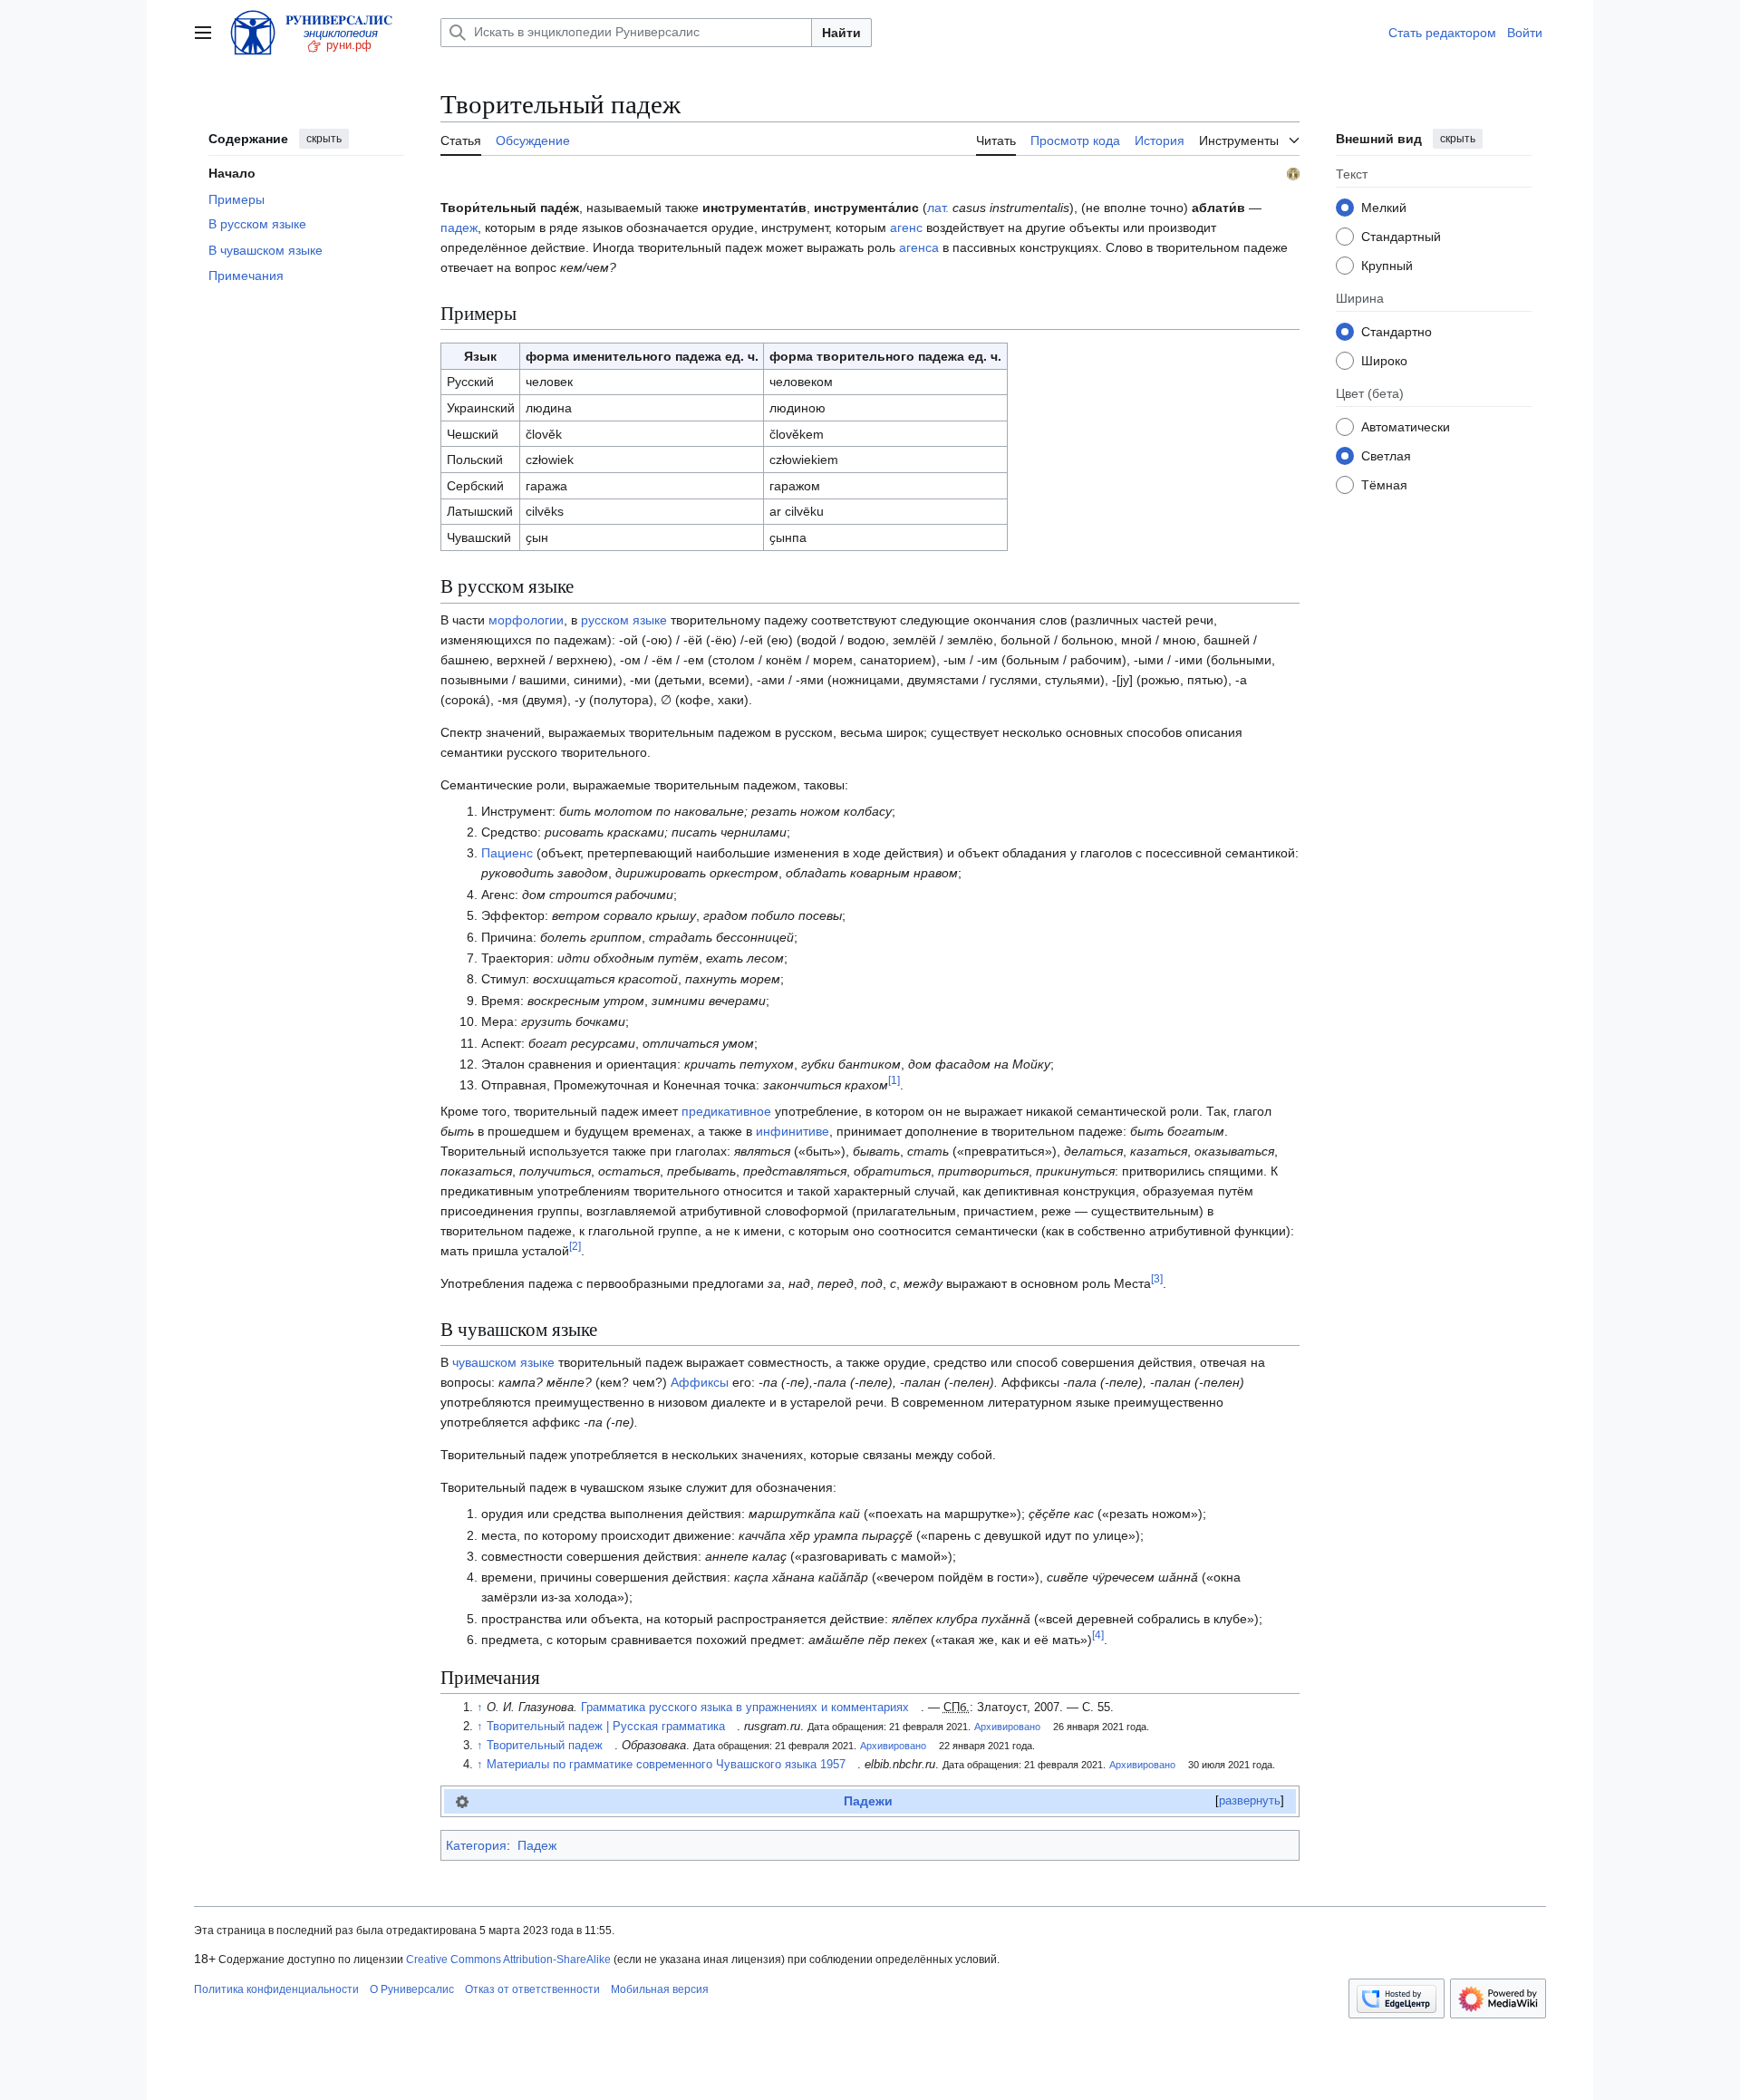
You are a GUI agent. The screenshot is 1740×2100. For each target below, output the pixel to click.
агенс (906, 227)
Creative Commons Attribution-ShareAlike (508, 1960)
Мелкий (1384, 207)
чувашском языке (503, 1362)
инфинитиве (793, 1131)
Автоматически (1406, 426)
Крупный (1387, 265)
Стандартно (1397, 331)
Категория (476, 1845)
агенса (919, 247)
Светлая (1386, 455)
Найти (841, 33)
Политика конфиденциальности (276, 1989)
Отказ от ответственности (532, 1989)
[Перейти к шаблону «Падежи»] (462, 1801)
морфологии (526, 620)
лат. (938, 208)
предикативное (726, 1111)
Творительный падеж (545, 1746)
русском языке (624, 620)
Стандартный (1401, 236)
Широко (1384, 360)
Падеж (537, 1845)
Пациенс (507, 853)
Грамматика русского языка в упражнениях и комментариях (745, 1708)
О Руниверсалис (412, 1989)
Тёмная (1384, 484)
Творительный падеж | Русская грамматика (606, 1727)
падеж (459, 227)
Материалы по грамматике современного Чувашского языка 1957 (666, 1765)
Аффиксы (700, 1382)
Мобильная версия (660, 1989)
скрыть (324, 139)
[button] (203, 33)
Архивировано (1007, 1727)
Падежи (868, 1801)
